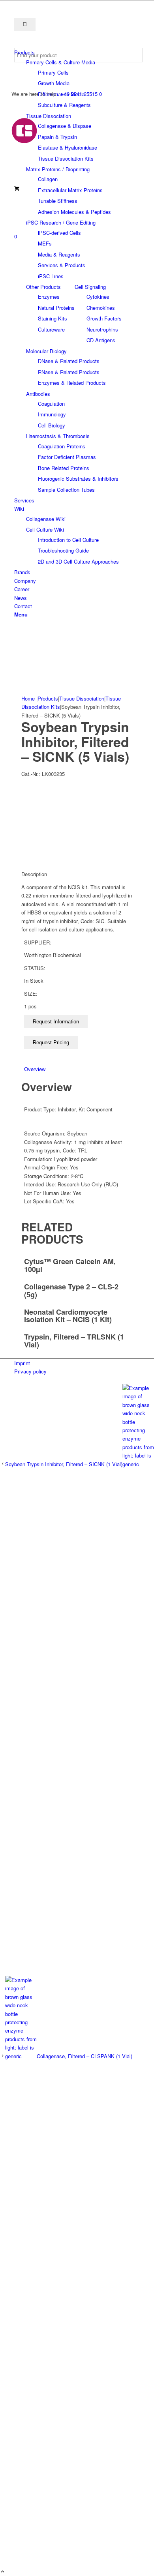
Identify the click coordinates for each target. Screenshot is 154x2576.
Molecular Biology (46, 351)
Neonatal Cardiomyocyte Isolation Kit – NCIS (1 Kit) (68, 1316)
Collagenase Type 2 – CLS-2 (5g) (71, 1291)
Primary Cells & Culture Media (61, 62)
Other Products (43, 287)
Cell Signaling (90, 287)
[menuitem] (78, 52)
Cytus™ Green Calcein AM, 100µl (70, 1265)
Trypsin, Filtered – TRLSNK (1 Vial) (74, 1341)
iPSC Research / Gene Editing (61, 222)
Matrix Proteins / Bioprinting (58, 169)
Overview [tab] (35, 1069)
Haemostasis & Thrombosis (58, 436)
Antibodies (38, 394)
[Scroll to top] (3, 2572)
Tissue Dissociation (49, 116)
